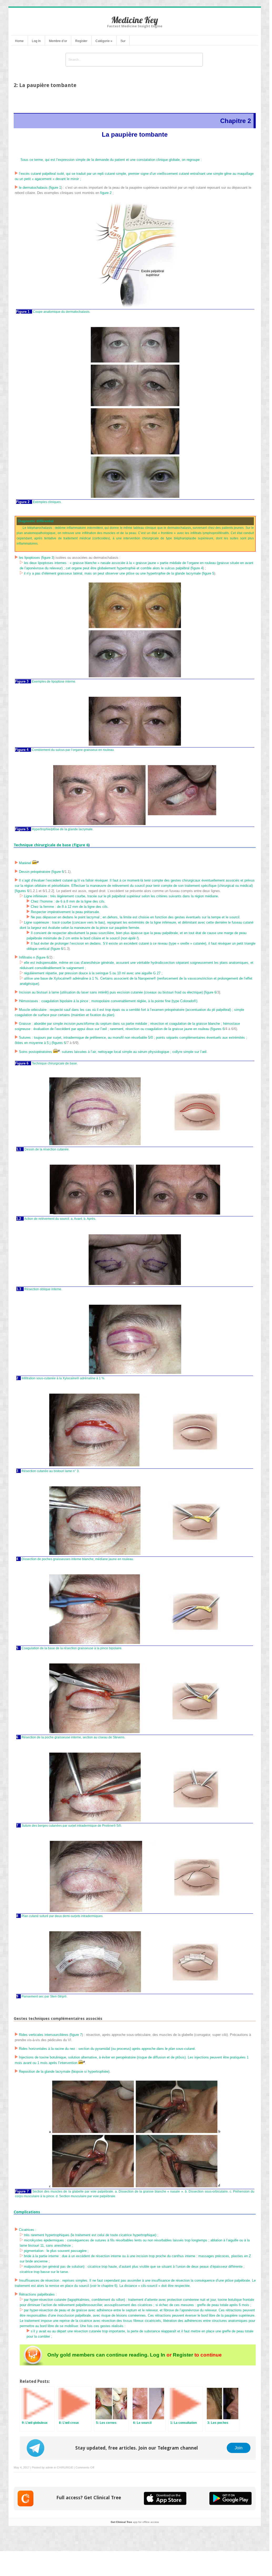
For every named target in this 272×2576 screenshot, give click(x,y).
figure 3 (48, 558)
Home (19, 41)
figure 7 (76, 2035)
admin (49, 2467)
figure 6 (81, 845)
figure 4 (197, 568)
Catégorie (104, 41)
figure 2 (106, 193)
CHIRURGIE (65, 2467)
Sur (123, 41)
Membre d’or (58, 41)
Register (81, 41)
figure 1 (55, 188)
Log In (36, 41)
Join (239, 2448)
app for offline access (135, 2522)
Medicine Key (135, 20)
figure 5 (208, 573)
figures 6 (22, 891)
